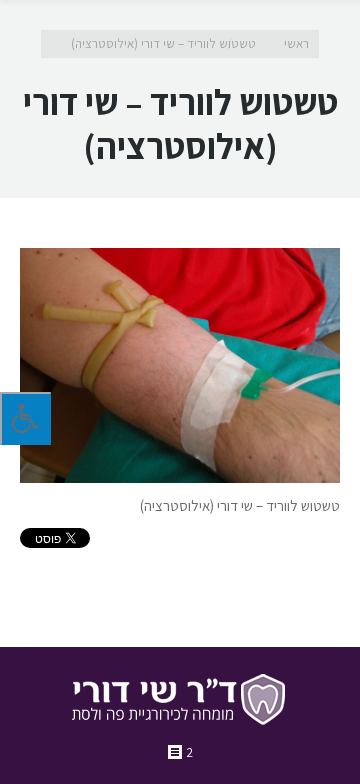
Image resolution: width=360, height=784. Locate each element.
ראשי (296, 43)
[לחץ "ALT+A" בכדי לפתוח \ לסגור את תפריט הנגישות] (25, 418)
